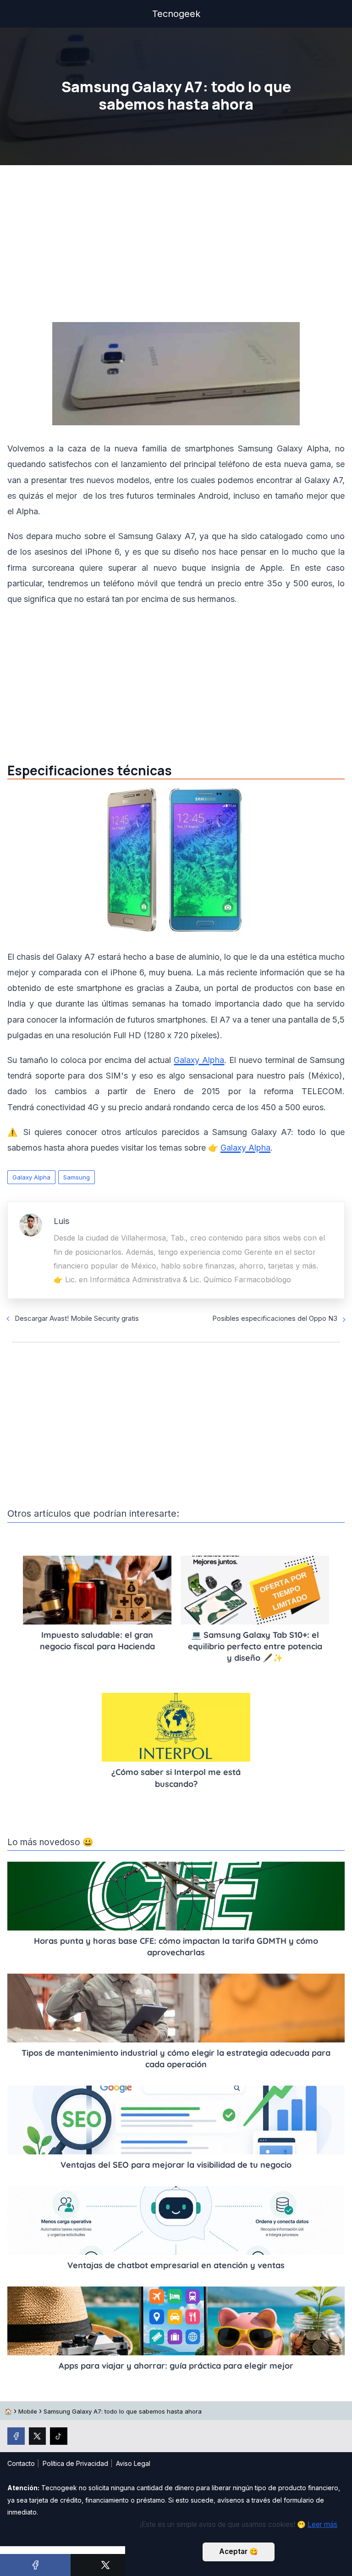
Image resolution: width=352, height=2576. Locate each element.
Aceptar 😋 (239, 2551)
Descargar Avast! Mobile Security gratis (77, 1318)
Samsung (77, 1177)
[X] (106, 2565)
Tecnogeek (176, 14)
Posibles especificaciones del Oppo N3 (275, 1318)
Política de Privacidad (75, 2463)
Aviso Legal (133, 2463)
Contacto (21, 2463)
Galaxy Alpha (199, 1060)
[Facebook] (35, 2565)
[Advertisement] (176, 246)
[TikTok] (59, 2436)
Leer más (322, 2524)
